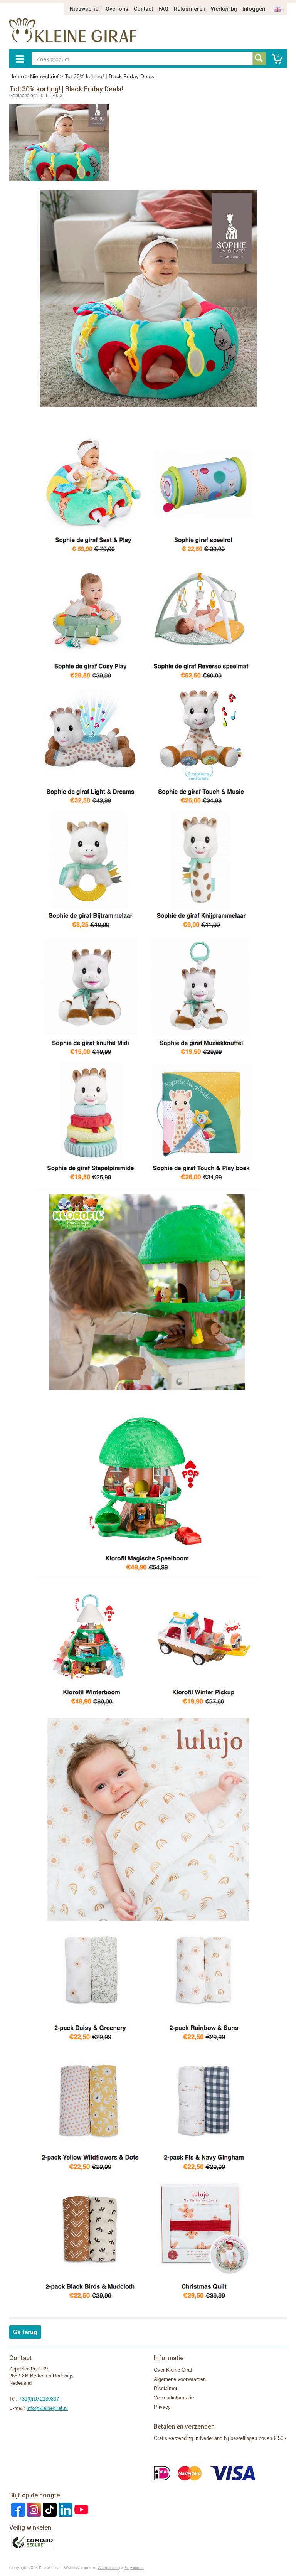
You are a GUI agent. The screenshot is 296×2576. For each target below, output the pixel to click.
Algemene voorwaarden (180, 2379)
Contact (143, 9)
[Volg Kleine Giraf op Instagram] (33, 2509)
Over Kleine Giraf (173, 2370)
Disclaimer (166, 2388)
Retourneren (190, 9)
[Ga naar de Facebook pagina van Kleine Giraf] (17, 2509)
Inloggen (254, 9)
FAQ (163, 9)
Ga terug (25, 2332)
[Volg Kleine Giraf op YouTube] (80, 2509)
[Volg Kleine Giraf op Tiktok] (49, 2509)
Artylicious (134, 2568)
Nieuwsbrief (85, 9)
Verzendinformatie (174, 2398)
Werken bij (224, 9)
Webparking (109, 2568)
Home (17, 76)
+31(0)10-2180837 (39, 2399)
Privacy (162, 2407)
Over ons (117, 9)
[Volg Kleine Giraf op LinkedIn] (65, 2509)
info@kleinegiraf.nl (47, 2408)
